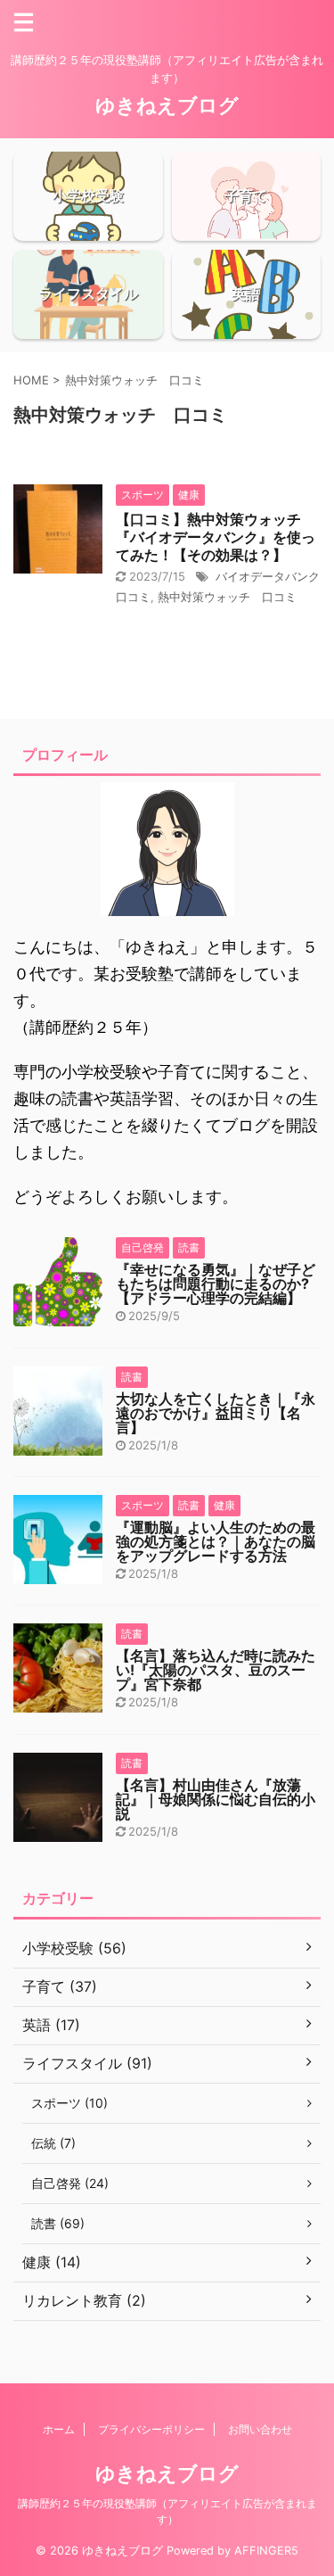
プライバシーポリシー (151, 2429)
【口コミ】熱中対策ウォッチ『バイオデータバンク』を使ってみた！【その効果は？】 (216, 537)
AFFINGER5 (266, 2551)
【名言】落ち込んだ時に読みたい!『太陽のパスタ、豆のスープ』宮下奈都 (216, 1670)
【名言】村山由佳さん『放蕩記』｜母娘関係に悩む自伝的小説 (216, 1799)
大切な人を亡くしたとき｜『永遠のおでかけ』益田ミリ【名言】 (216, 1413)
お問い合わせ (260, 2429)
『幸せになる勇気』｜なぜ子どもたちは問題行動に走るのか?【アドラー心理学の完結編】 (216, 1284)
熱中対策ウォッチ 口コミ (227, 597)
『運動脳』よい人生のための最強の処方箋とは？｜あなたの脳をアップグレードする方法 (216, 1541)
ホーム (59, 2429)
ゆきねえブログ (167, 105)
